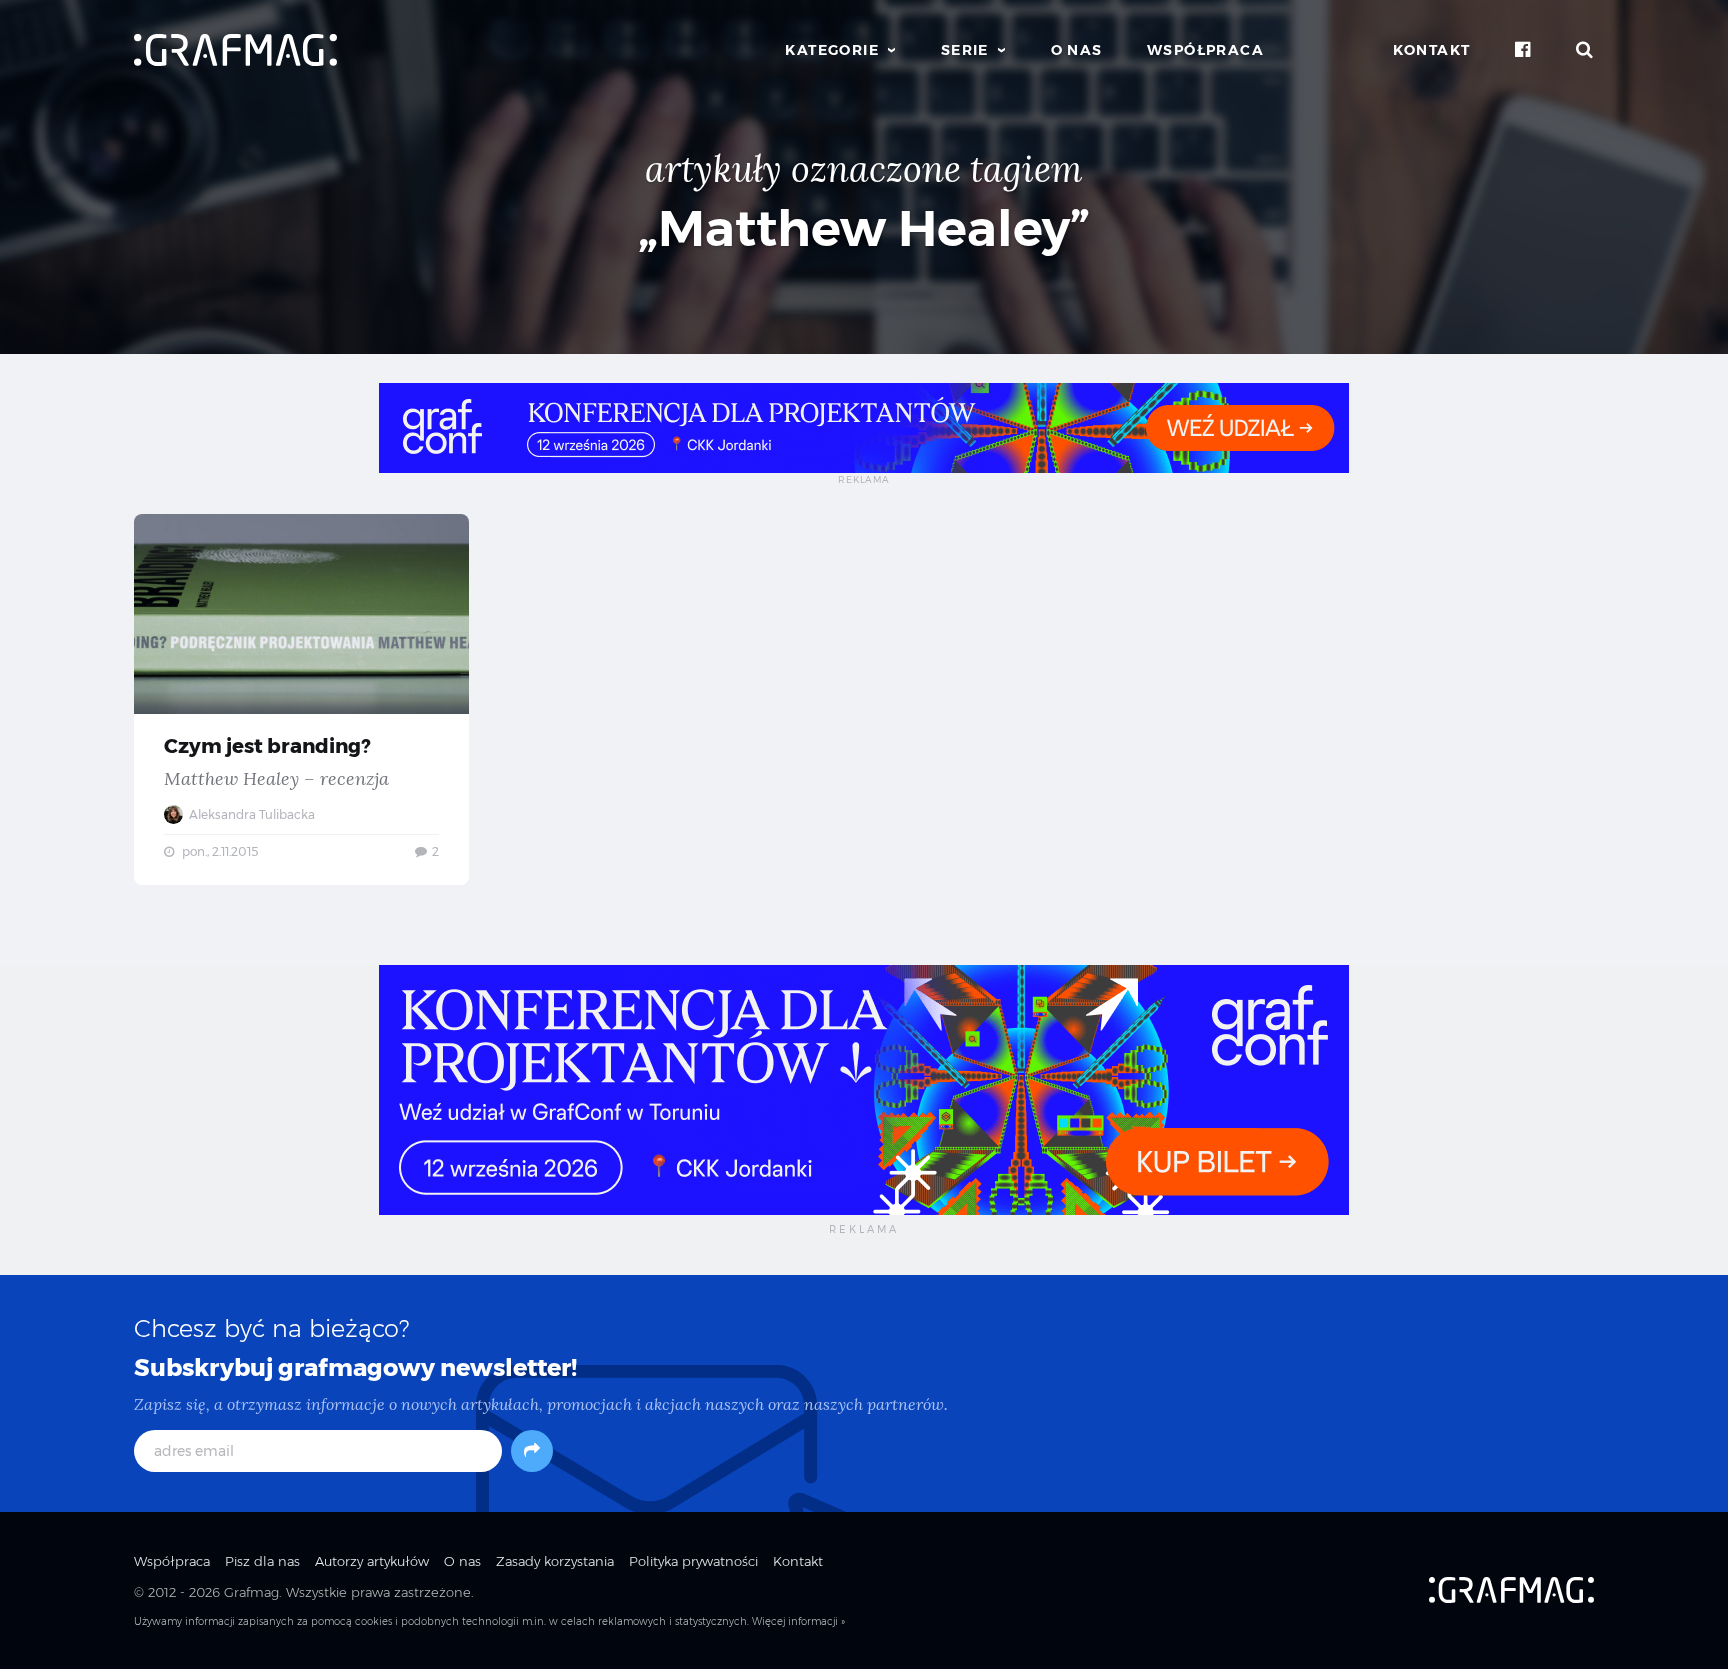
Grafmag (251, 1592)
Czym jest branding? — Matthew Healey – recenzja (301, 700)
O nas (1077, 50)
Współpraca (1205, 50)
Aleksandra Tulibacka (250, 814)
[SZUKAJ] (1585, 50)
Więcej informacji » (798, 1621)
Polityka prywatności (693, 1561)
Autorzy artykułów (372, 1561)
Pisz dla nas (262, 1561)
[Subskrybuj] (532, 1451)
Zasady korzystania (555, 1561)
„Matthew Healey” (864, 228)
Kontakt (1432, 50)
